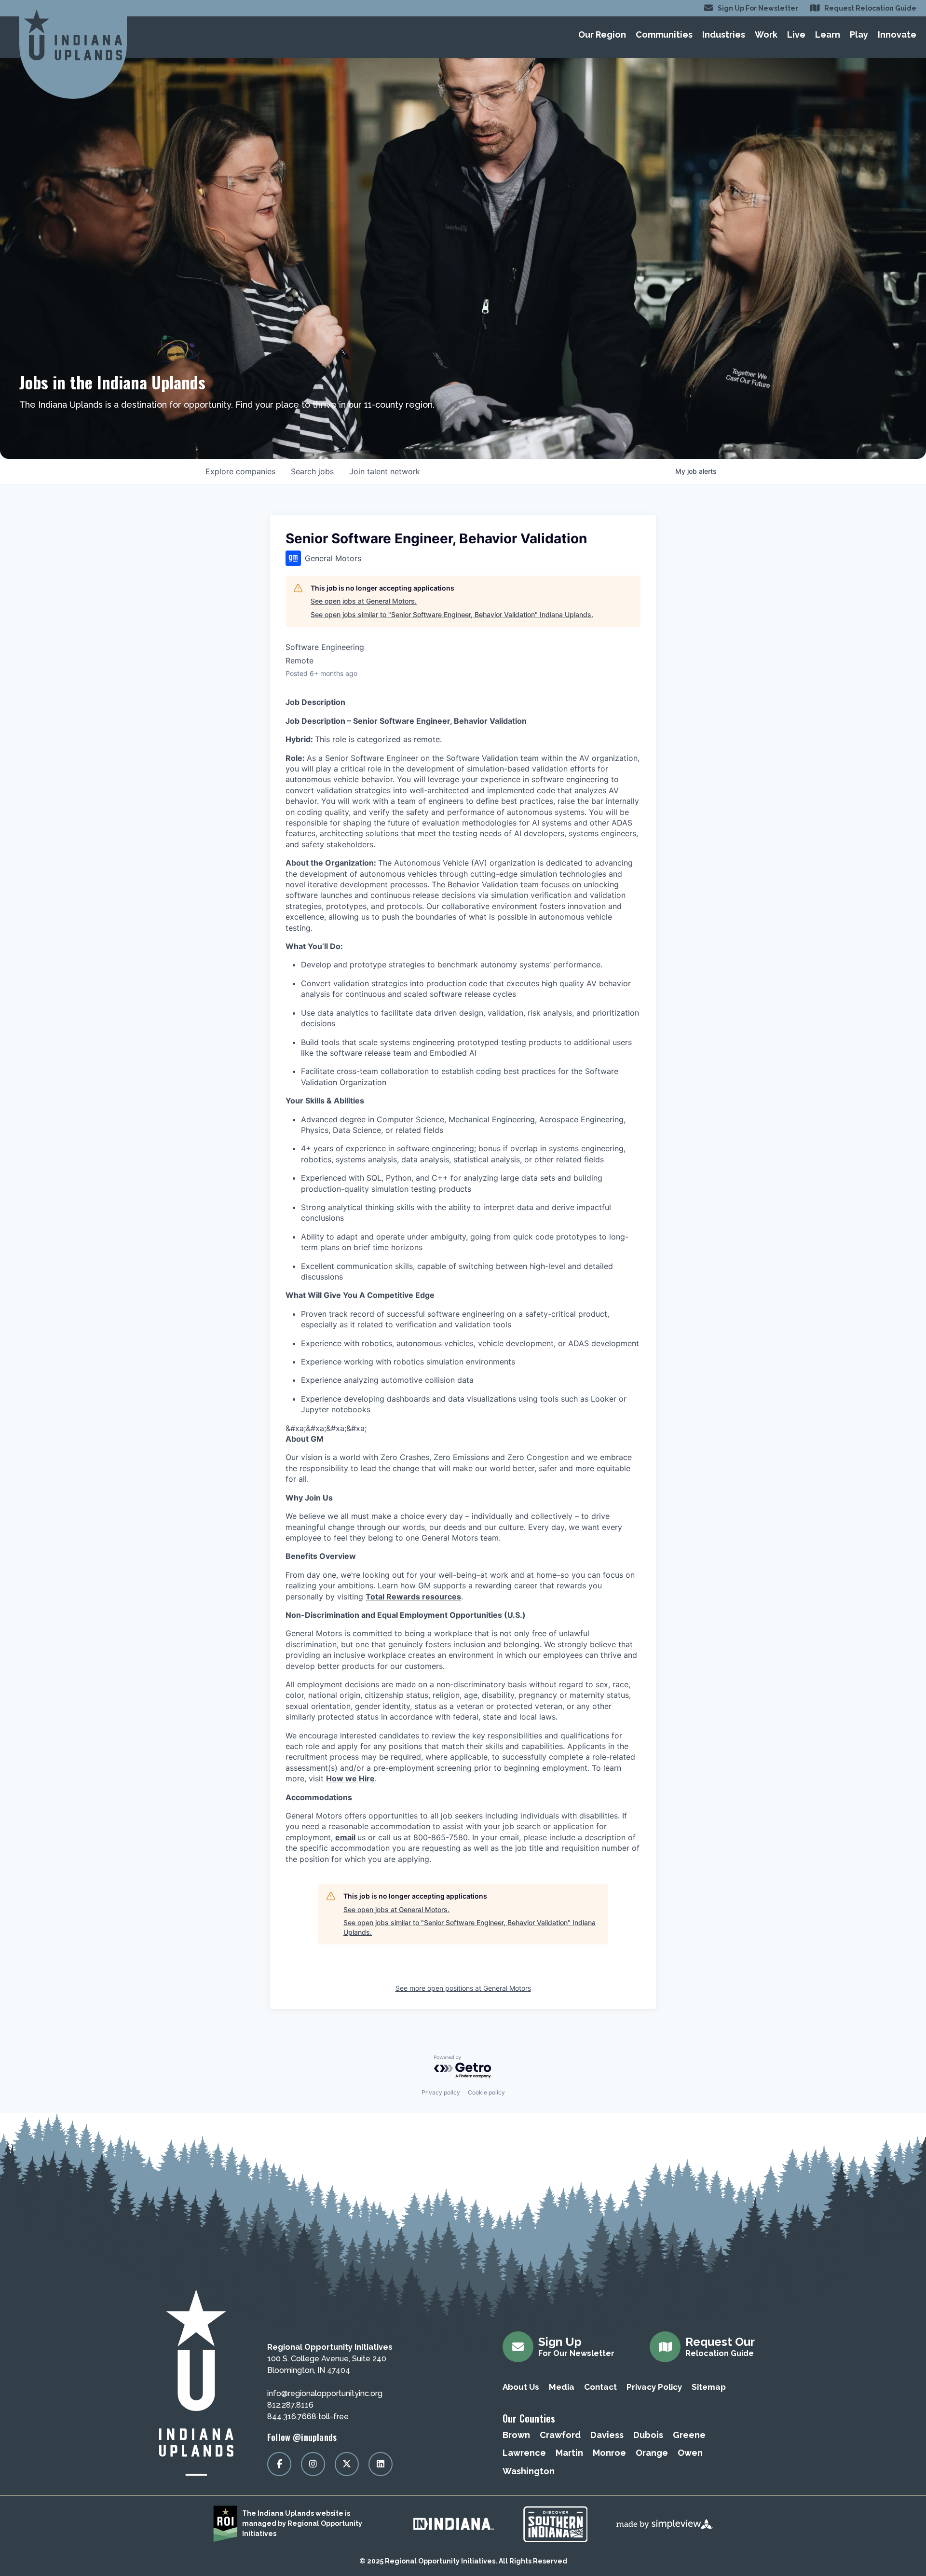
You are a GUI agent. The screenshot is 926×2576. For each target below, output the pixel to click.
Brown (516, 2435)
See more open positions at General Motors (463, 1988)
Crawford (560, 2435)
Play (859, 34)
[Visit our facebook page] (279, 2464)
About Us (521, 2387)
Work (766, 34)
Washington (529, 2471)
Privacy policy (441, 2092)
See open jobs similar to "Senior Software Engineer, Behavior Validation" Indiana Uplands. (452, 614)
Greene (689, 2435)
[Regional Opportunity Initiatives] (73, 35)
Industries (724, 34)
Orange (652, 2453)
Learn (828, 34)
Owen (690, 2453)
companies (240, 471)
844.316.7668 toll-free (308, 2417)
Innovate (897, 34)
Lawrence (524, 2453)
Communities (664, 34)
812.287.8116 (290, 2405)
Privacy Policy (654, 2387)
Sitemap (709, 2387)
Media (562, 2387)
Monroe (609, 2453)
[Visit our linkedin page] (381, 2464)
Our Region (602, 34)
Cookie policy (486, 2092)
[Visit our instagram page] (313, 2464)
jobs (312, 471)
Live (796, 34)
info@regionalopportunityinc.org (325, 2393)
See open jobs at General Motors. (364, 601)
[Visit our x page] (347, 2464)
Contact (600, 2387)
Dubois (648, 2435)
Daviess (607, 2435)
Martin (569, 2453)
